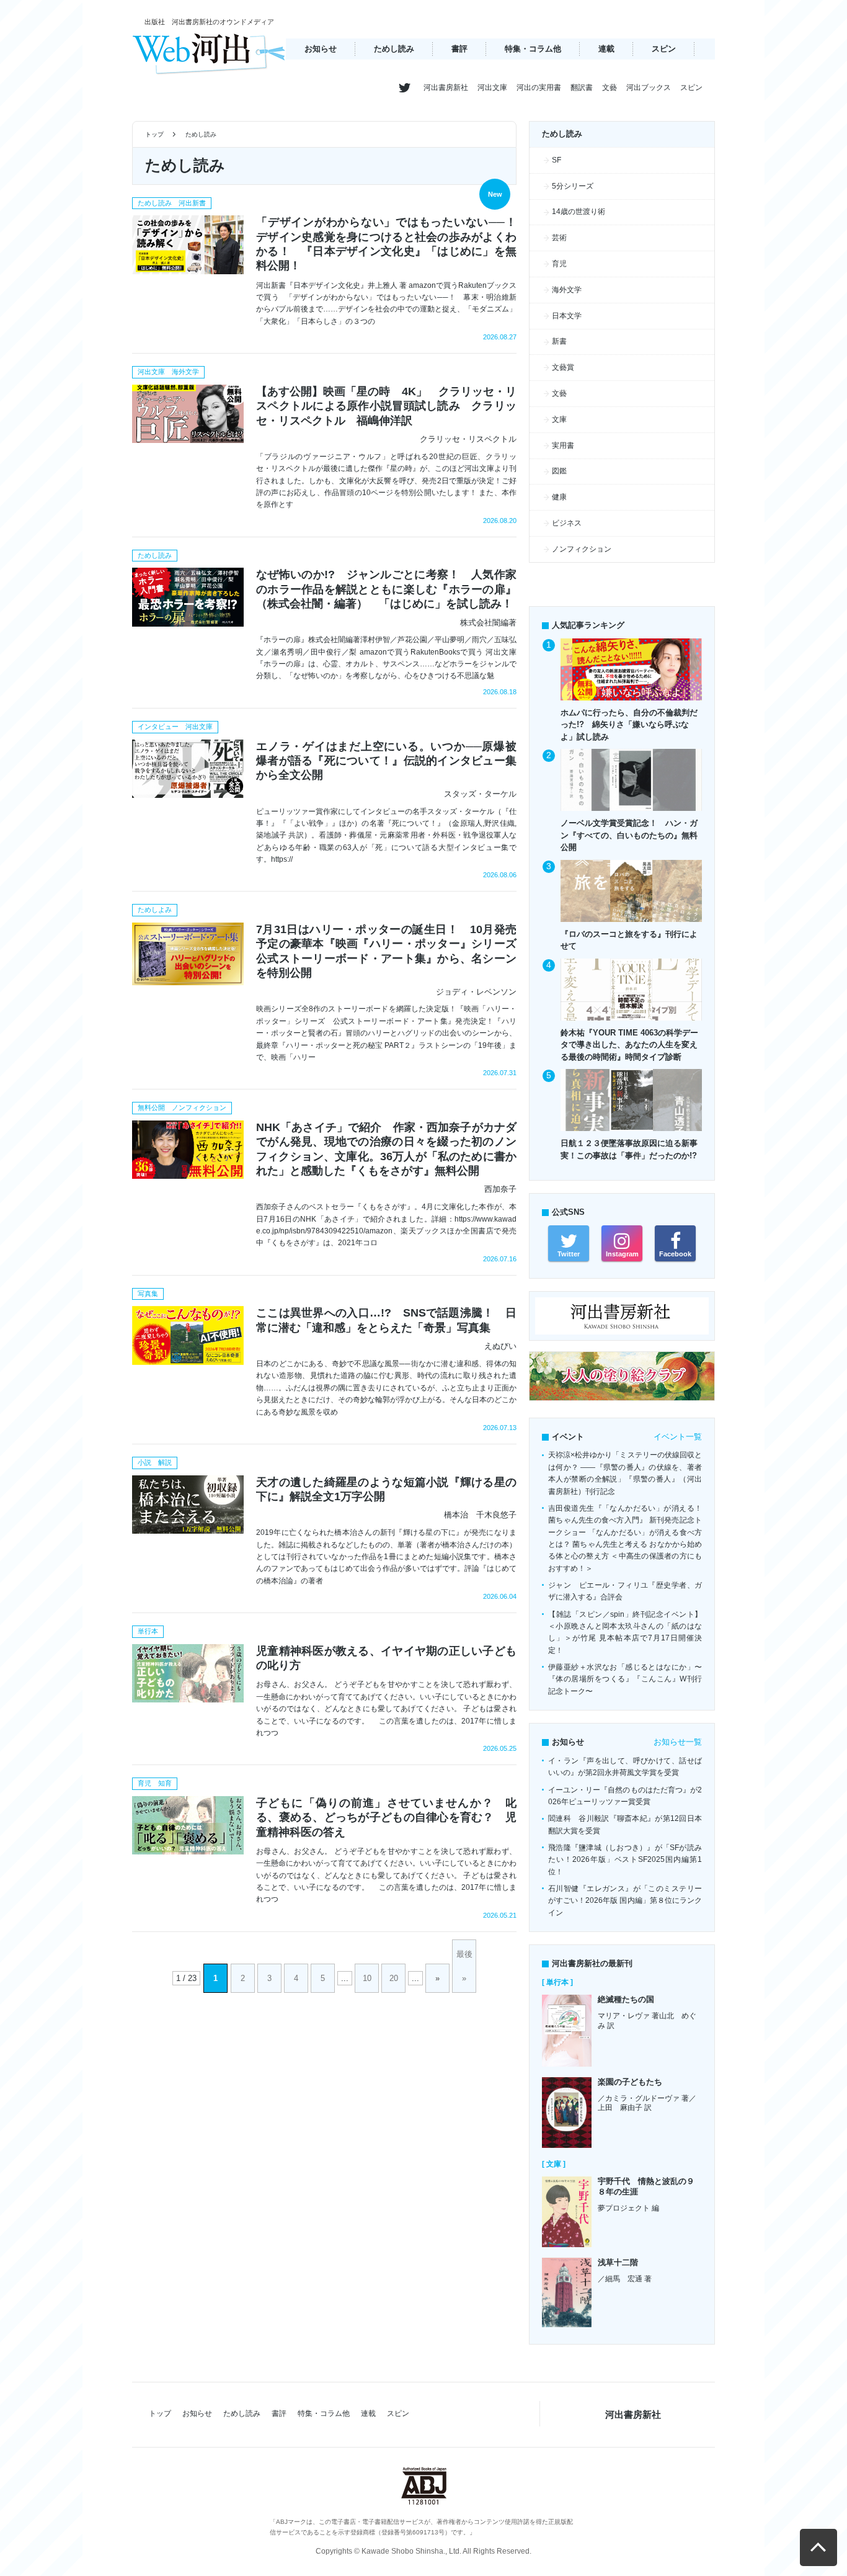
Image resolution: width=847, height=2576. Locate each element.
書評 (459, 49)
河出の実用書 (539, 87)
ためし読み (394, 49)
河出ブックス (649, 87)
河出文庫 (492, 87)
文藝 (610, 87)
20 (394, 1978)
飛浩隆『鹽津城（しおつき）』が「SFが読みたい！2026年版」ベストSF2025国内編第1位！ (625, 1860)
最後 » (464, 1966)
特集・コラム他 (533, 49)
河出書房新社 (446, 87)
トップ (154, 134)
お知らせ (321, 49)
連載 (606, 49)
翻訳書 (582, 87)
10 (367, 1978)
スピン (664, 49)
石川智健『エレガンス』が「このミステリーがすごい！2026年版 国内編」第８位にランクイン (625, 1901)
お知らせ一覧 (678, 1742)
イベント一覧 (678, 1437)
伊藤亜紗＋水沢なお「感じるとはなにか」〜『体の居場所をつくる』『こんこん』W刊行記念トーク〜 (625, 1679)
